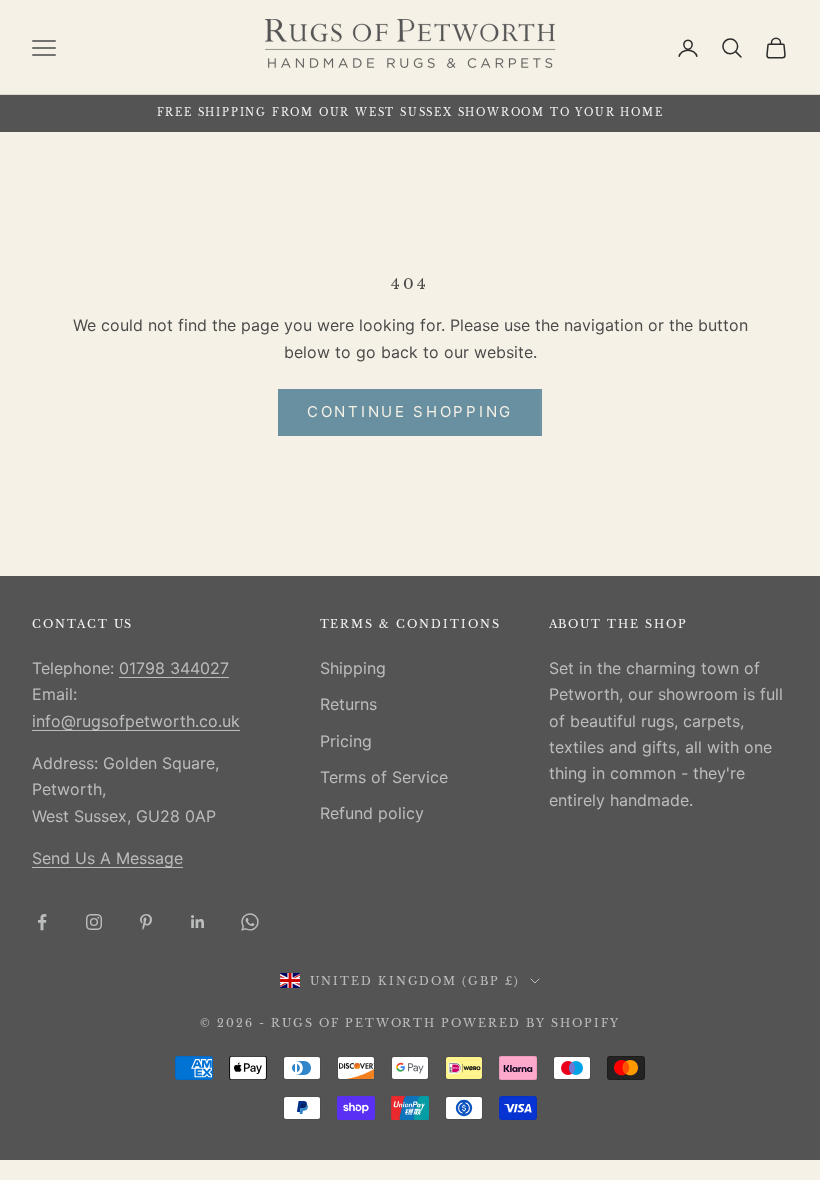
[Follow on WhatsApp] (250, 922)
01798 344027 (174, 668)
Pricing (346, 741)
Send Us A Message (107, 858)
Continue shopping (410, 411)
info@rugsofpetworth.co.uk (136, 721)
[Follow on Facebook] (42, 922)
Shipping (353, 668)
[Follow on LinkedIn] (198, 922)
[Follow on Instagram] (94, 922)
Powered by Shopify (530, 1023)
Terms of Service (384, 777)
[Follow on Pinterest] (146, 922)
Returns (348, 704)
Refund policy (372, 813)
